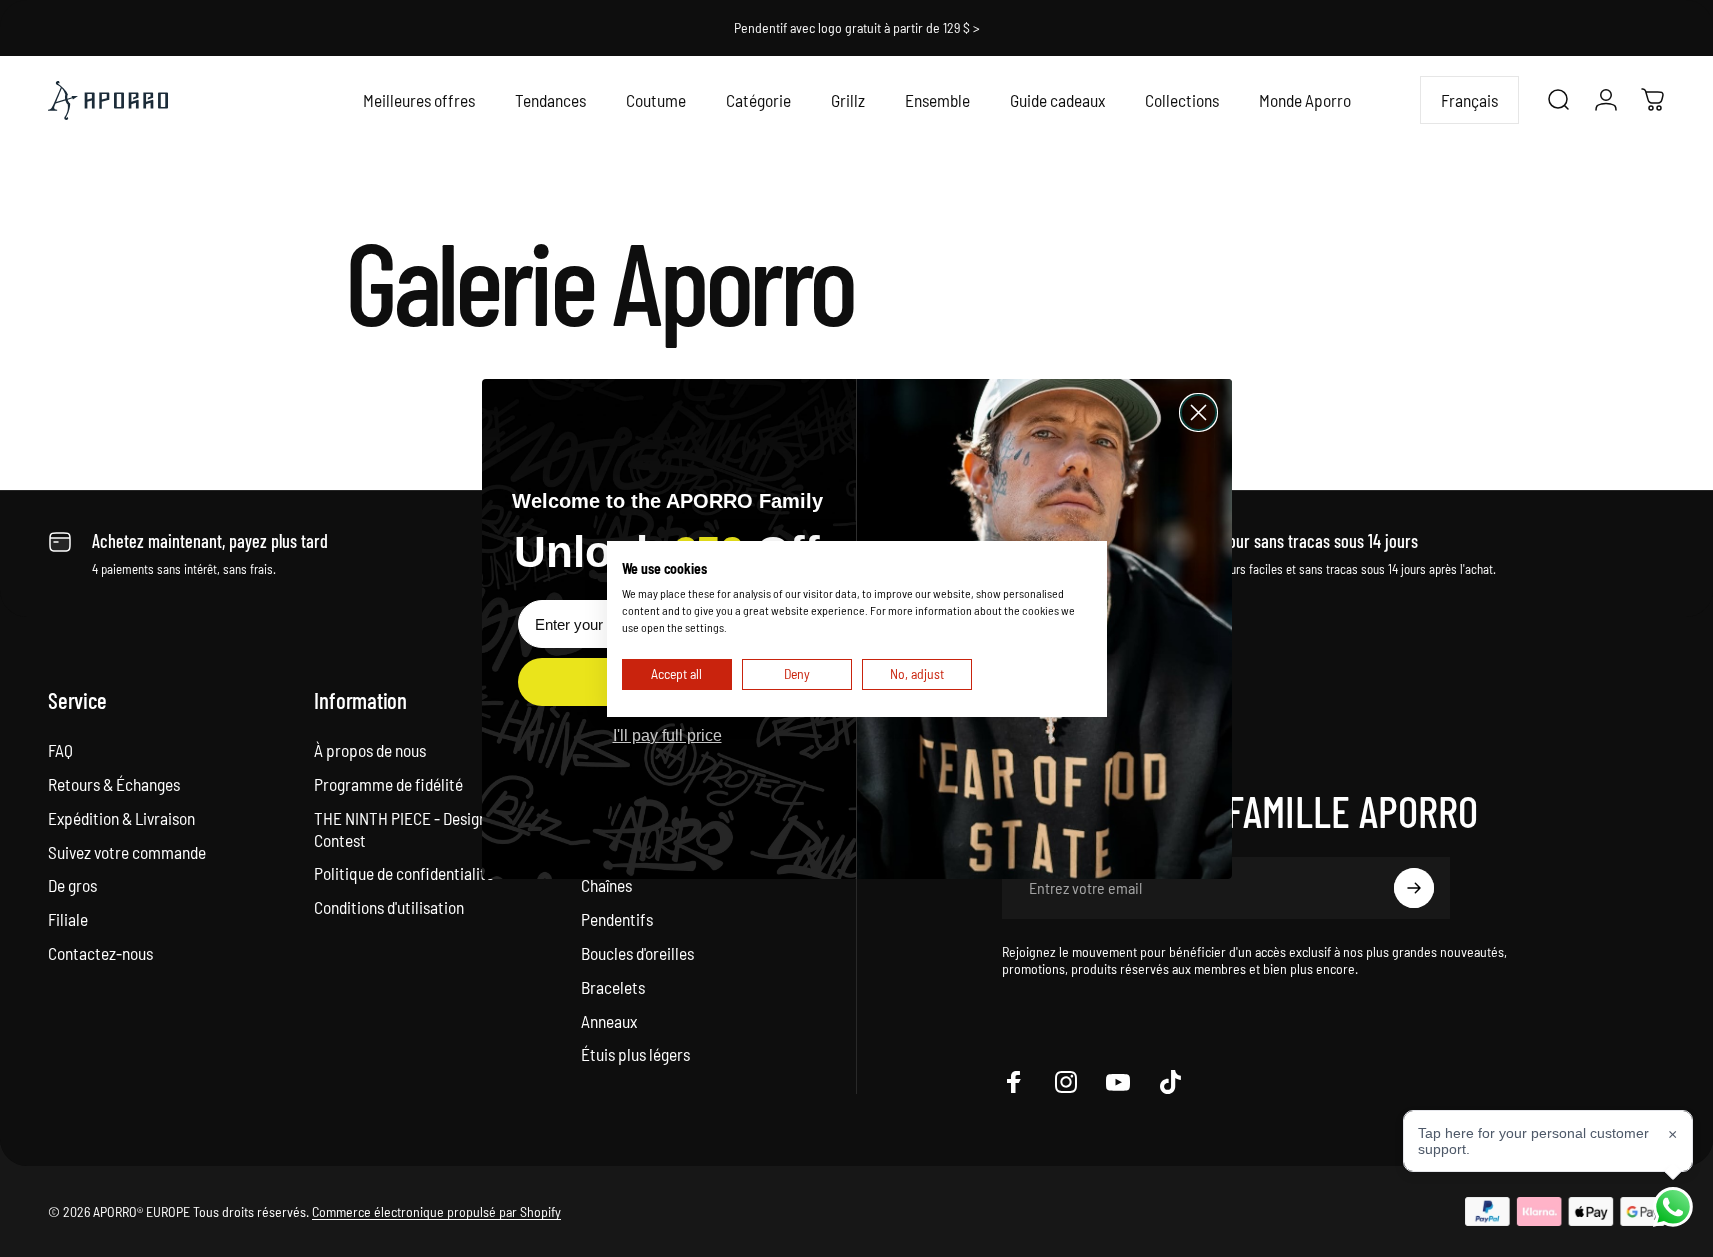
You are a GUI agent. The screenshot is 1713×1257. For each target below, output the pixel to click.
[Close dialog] (1198, 412)
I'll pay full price (667, 735)
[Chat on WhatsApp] (1673, 1207)
